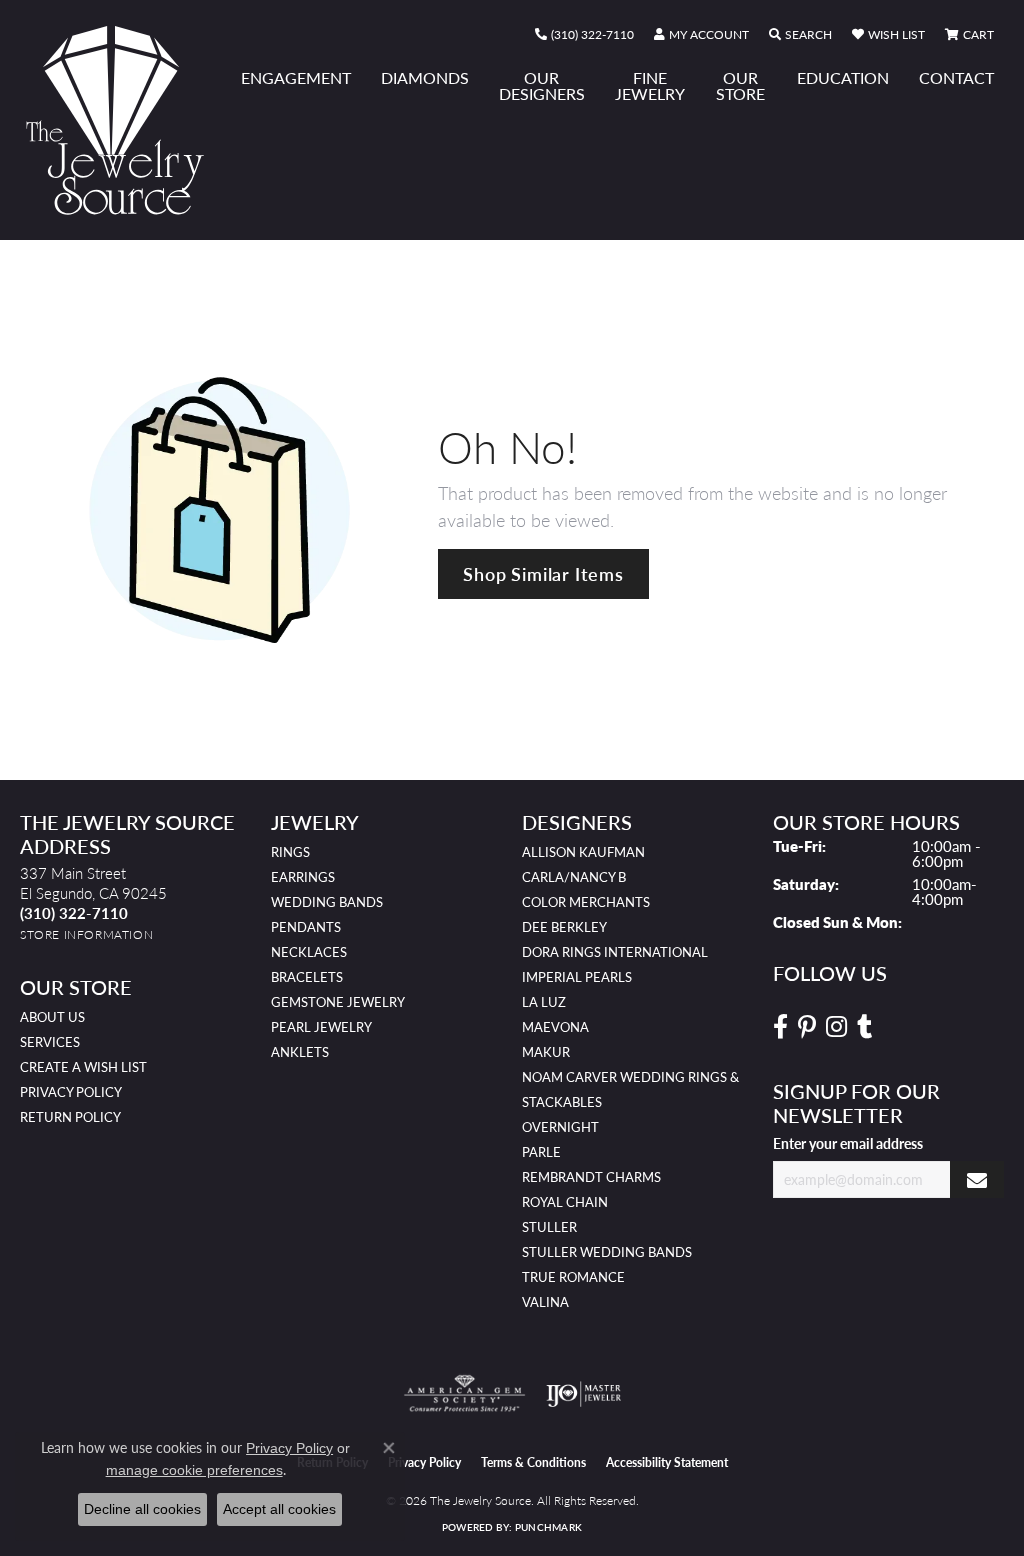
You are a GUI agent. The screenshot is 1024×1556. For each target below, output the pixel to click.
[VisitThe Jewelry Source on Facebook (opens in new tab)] (780, 1027)
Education (843, 77)
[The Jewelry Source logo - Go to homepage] (123, 120)
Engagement (296, 77)
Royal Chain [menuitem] (565, 1202)
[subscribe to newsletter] (977, 1179)
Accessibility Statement (667, 1462)
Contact (956, 77)
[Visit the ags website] (464, 1394)
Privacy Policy (71, 1092)
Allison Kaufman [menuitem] (583, 852)
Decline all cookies (142, 1509)
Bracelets (307, 977)
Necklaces (309, 952)
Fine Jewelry (650, 85)
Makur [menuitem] (546, 1052)
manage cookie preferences (194, 1470)
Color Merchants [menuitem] (586, 902)
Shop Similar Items (543, 573)
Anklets (300, 1052)
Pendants (306, 927)
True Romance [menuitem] (573, 1277)
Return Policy (70, 1117)
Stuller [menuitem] (549, 1227)
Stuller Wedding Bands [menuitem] (607, 1252)
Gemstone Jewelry (338, 1002)
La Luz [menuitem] (544, 1002)
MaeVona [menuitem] (555, 1027)
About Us (52, 1017)
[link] (584, 35)
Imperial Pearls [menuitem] (577, 977)
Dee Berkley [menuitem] (564, 927)
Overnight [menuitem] (560, 1127)
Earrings (303, 877)
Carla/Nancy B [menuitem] (574, 877)
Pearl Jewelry (321, 1027)
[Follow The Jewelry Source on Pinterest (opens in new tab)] (807, 1027)
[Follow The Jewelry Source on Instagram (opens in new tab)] (836, 1027)
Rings (290, 852)
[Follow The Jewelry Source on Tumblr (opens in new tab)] (864, 1027)
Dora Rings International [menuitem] (615, 952)
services (50, 1042)
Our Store (740, 85)
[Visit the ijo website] (583, 1394)
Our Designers (542, 85)
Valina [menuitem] (545, 1302)
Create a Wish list (83, 1067)
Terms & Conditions (533, 1462)
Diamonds (425, 77)
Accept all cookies (279, 1509)
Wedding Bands (327, 902)
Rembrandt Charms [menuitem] (591, 1177)
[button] (701, 35)
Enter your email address (848, 1143)
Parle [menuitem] (541, 1152)
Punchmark (548, 1527)
